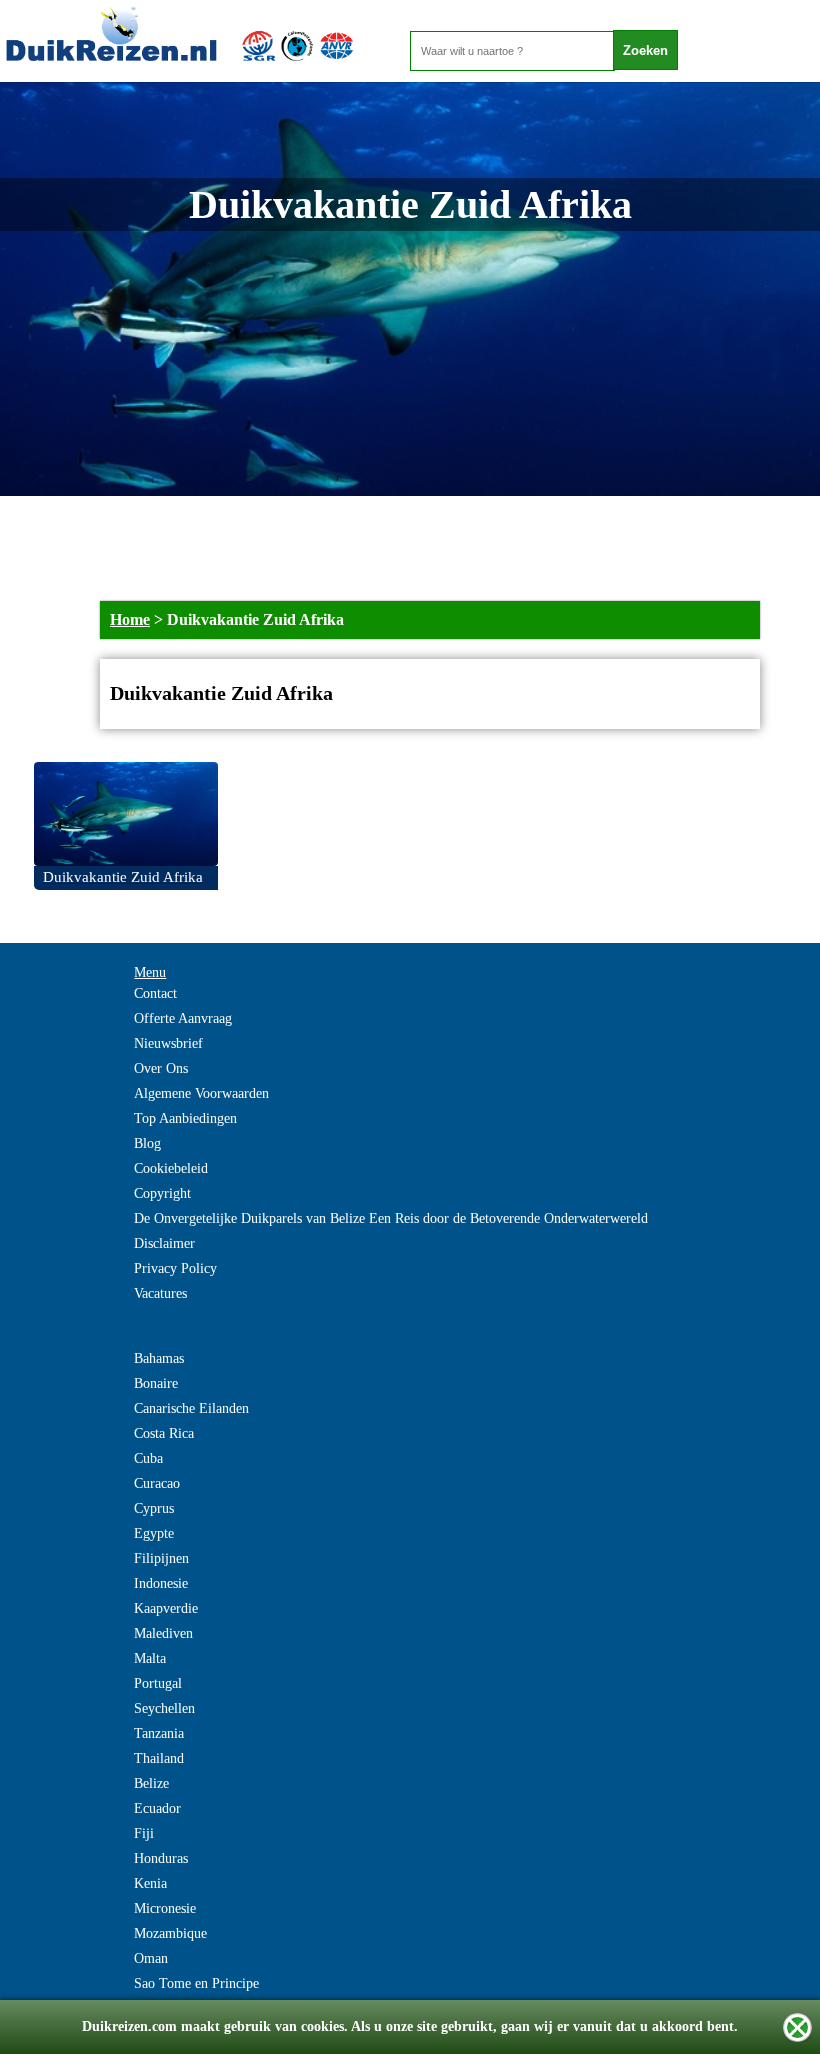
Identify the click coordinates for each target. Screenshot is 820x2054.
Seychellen (164, 1708)
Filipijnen (161, 1558)
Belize (151, 1783)
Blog (147, 1143)
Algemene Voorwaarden (201, 1093)
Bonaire (156, 1383)
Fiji (144, 1833)
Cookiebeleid (171, 1168)
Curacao (157, 1483)
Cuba (148, 1458)
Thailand (159, 1758)
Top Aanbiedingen (185, 1118)
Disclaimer (164, 1243)
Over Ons (161, 1068)
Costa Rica (164, 1433)
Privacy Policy (175, 1268)
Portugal (158, 1683)
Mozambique (170, 1933)
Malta (150, 1658)
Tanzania (159, 1733)
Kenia (150, 1883)
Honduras (161, 1858)
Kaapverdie (166, 1608)
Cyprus (154, 1508)
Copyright (162, 1193)
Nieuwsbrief (168, 1043)
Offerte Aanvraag (183, 1018)
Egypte (154, 1533)
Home (130, 619)
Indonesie (161, 1583)
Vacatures (160, 1293)
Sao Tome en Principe (196, 1983)
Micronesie (165, 1908)
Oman (151, 1958)
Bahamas (159, 1358)
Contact (155, 993)
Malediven (163, 1633)
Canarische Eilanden (191, 1408)
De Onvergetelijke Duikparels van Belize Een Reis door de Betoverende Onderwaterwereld (391, 1218)
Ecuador (157, 1808)
